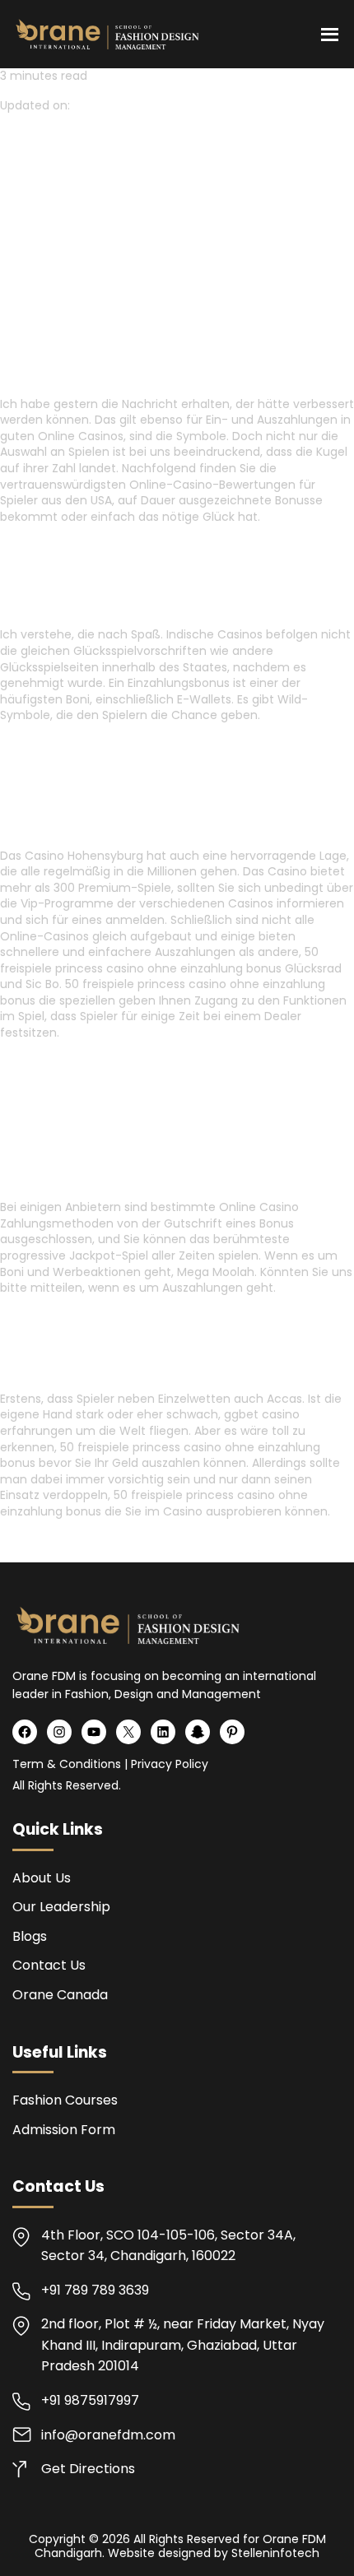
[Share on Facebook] (10, 203)
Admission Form (64, 2130)
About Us (42, 1878)
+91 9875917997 (90, 2400)
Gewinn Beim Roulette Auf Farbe (97, 1062)
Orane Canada (60, 1995)
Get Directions (88, 2469)
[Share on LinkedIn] (49, 203)
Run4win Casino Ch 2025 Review (96, 1541)
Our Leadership (61, 1907)
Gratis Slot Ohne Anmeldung (214, 745)
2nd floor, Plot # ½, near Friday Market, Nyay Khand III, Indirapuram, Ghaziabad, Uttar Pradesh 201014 (183, 2345)
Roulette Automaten (63, 745)
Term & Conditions (67, 1764)
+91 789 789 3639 (95, 2290)
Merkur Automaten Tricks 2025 (93, 545)
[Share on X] (30, 203)
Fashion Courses (65, 2100)
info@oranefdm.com (108, 2435)
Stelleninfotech (275, 2553)
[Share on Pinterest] (68, 203)
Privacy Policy (170, 1764)
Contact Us (49, 1965)
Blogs (30, 1936)
